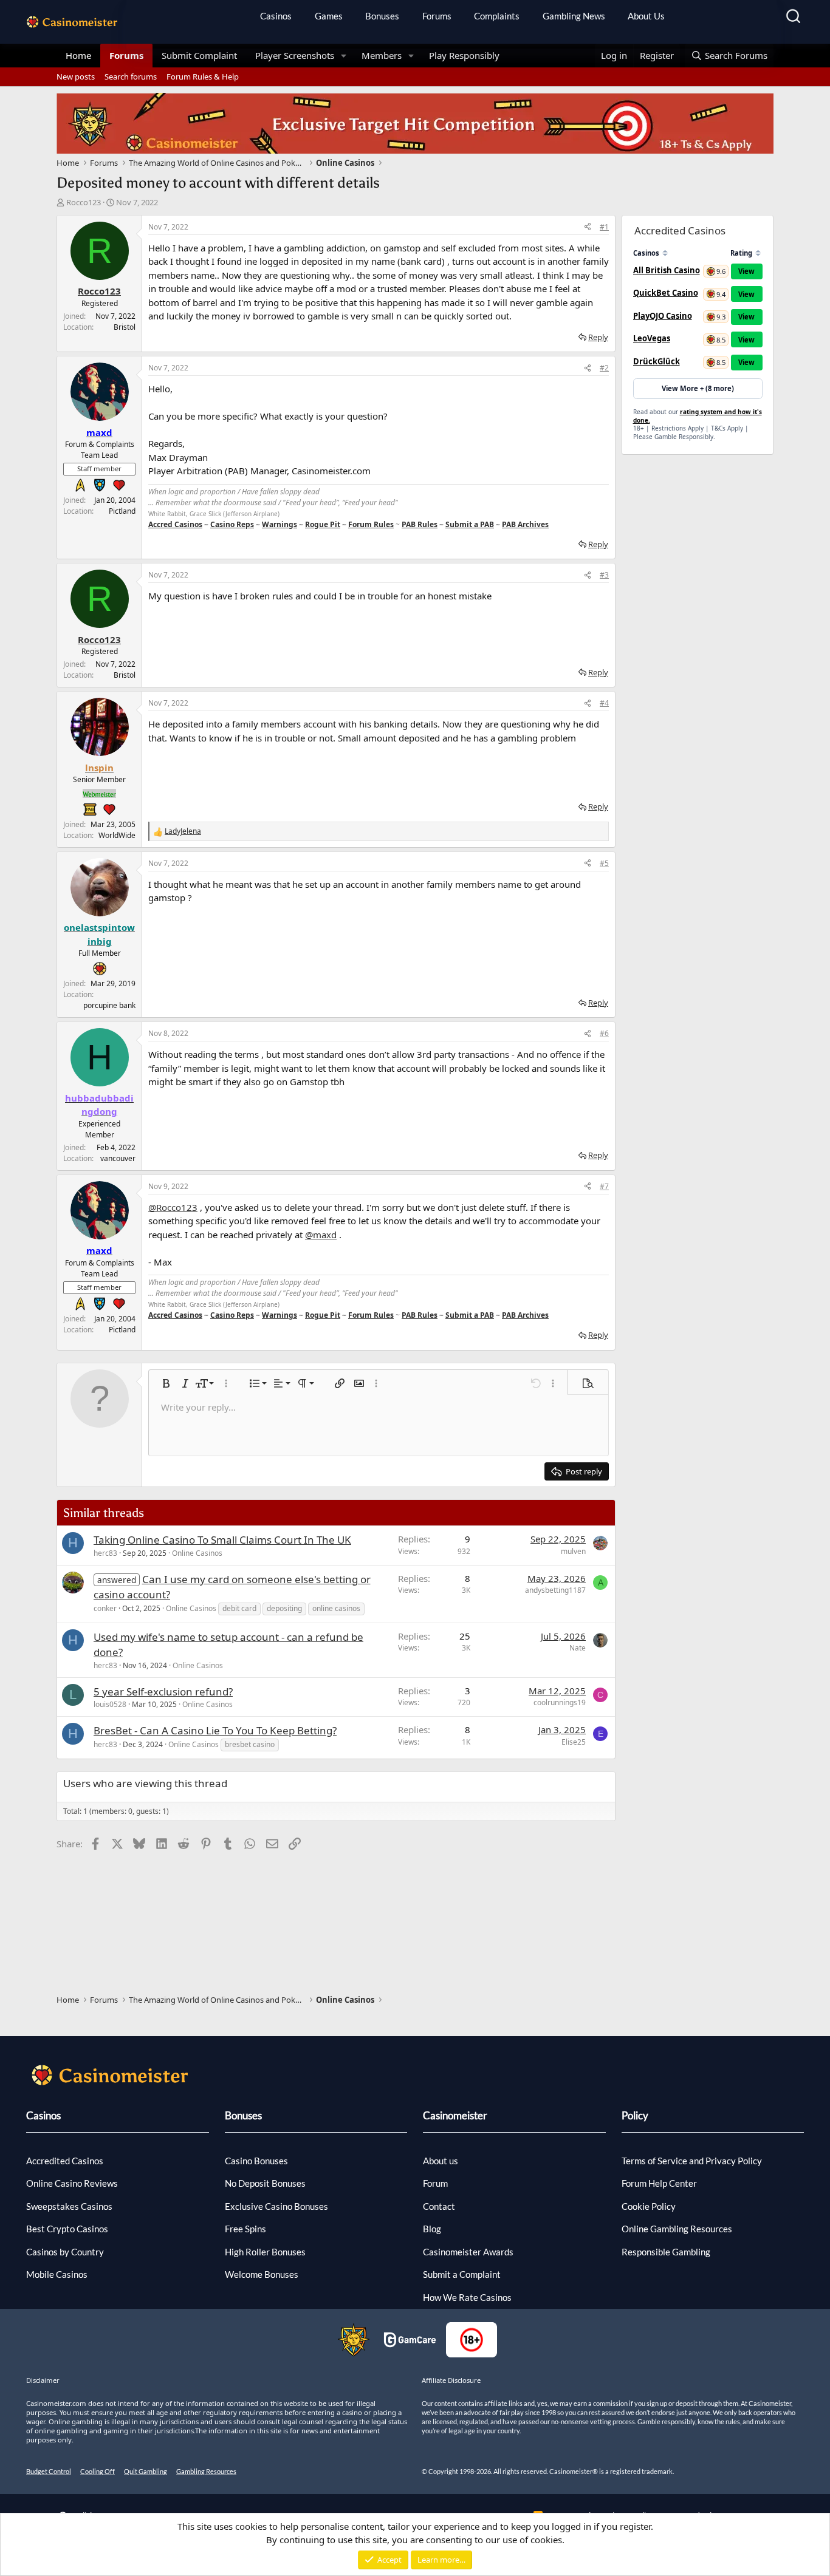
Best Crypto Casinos (67, 2229)
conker (105, 1608)
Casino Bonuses (256, 2161)
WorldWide (117, 835)
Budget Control (49, 2471)
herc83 (105, 1553)
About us (441, 2161)
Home (78, 55)
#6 (604, 1033)
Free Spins (245, 2229)
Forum (435, 2183)
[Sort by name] (665, 253)
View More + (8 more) (698, 388)
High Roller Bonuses (265, 2252)
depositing (284, 1608)
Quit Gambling (146, 2471)
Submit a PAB (470, 524)
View (746, 271)
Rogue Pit (323, 524)
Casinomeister (455, 2115)
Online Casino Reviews (72, 2183)
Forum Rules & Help (203, 77)
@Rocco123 (173, 1207)
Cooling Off (98, 2471)
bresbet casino (250, 1744)
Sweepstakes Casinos (69, 2206)
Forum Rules (371, 524)
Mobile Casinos (57, 2274)
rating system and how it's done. (698, 416)
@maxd (321, 1235)
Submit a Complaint (462, 2274)
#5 (604, 863)
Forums (437, 16)
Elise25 (574, 1742)
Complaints (497, 16)
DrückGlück (657, 361)
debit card (239, 1608)
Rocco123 (84, 202)
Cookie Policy (649, 2206)
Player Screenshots (295, 55)
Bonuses (382, 16)
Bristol (125, 327)
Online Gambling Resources (677, 2229)
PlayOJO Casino (663, 316)
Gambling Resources (206, 2471)
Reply (598, 337)
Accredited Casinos (65, 2161)
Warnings (280, 524)
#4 (604, 703)
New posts (76, 77)
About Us (646, 16)
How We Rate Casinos (467, 2297)
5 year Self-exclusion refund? (163, 1692)
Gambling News (574, 16)
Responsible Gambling (666, 2252)
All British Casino (667, 270)
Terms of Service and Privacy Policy (692, 2161)
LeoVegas (652, 338)
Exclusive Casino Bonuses (276, 2206)
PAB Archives (525, 524)
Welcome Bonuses (262, 2274)
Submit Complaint (199, 55)
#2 (604, 368)
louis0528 (110, 1704)
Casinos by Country (65, 2252)
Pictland (122, 511)
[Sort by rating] (758, 253)
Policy (635, 2115)
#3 (604, 575)
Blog (432, 2229)
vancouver (118, 1158)
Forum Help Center (659, 2183)
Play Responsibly (464, 55)
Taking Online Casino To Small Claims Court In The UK (222, 1540)
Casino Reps (232, 524)
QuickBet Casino (666, 293)
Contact (439, 2206)
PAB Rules (420, 524)
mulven (573, 1551)
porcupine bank (109, 1005)
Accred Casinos (175, 524)
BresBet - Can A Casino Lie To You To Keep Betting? (215, 1730)
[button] (344, 56)
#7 (604, 1186)
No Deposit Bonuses (265, 2183)
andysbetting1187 (555, 1590)
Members (382, 55)
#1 (604, 227)
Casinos (276, 16)
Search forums (131, 77)
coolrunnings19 (560, 1702)
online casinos (336, 1608)
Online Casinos (197, 1553)
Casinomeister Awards (468, 2252)
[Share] (588, 227)
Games (329, 16)
